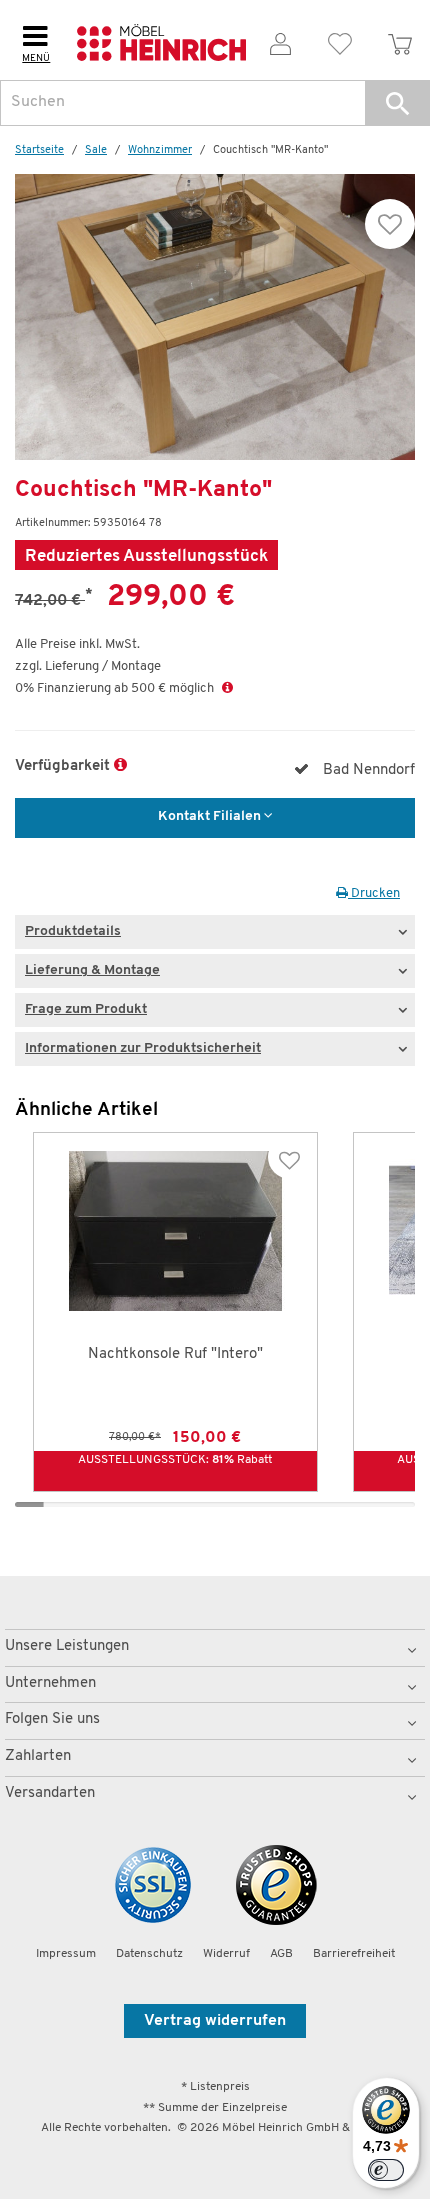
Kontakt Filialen (211, 816)
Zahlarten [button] (38, 1756)
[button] (397, 103)
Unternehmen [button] (50, 1683)
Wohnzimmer (160, 150)
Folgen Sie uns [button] (52, 1719)
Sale (96, 150)
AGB (281, 1954)
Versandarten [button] (50, 1793)
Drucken (374, 893)
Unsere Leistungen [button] (67, 1646)
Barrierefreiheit (354, 1954)
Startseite (39, 150)
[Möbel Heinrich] (161, 40)
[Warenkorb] (400, 40)
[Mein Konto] (281, 40)
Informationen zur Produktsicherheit (143, 1048)
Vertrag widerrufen (215, 2021)
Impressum (66, 1954)
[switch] (386, 2170)
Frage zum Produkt (86, 1009)
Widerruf (226, 1954)
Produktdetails (73, 931)
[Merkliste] (341, 40)
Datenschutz (149, 1954)
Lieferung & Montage (92, 970)
